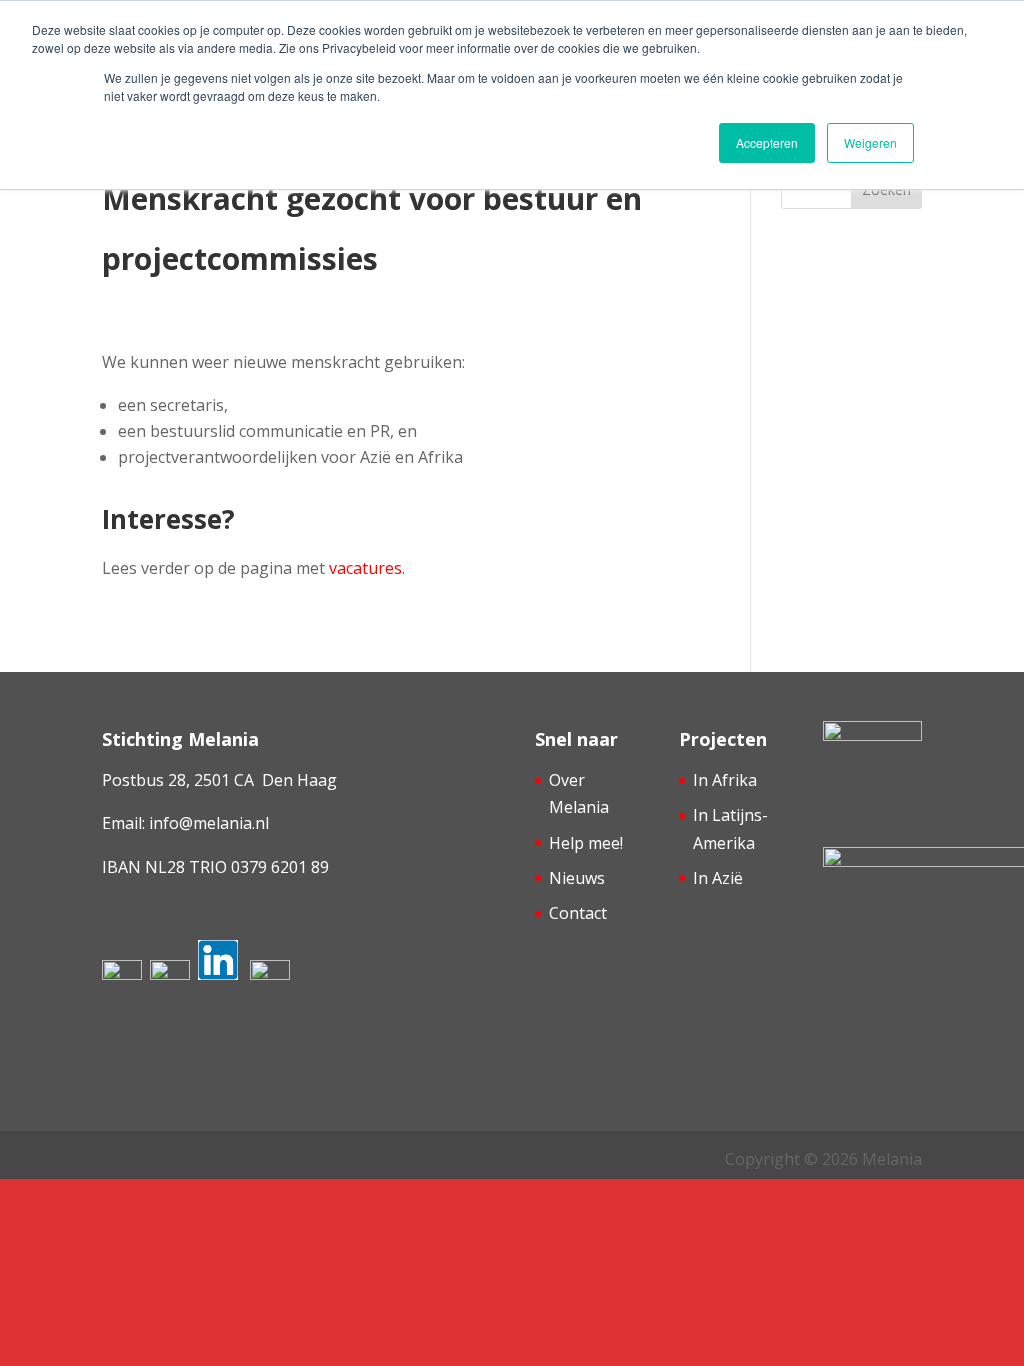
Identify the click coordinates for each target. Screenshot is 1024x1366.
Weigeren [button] (870, 142)
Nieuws (577, 878)
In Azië (718, 878)
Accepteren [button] (767, 142)
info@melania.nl (209, 823)
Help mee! (586, 843)
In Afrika (725, 780)
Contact (578, 913)
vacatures (365, 568)
